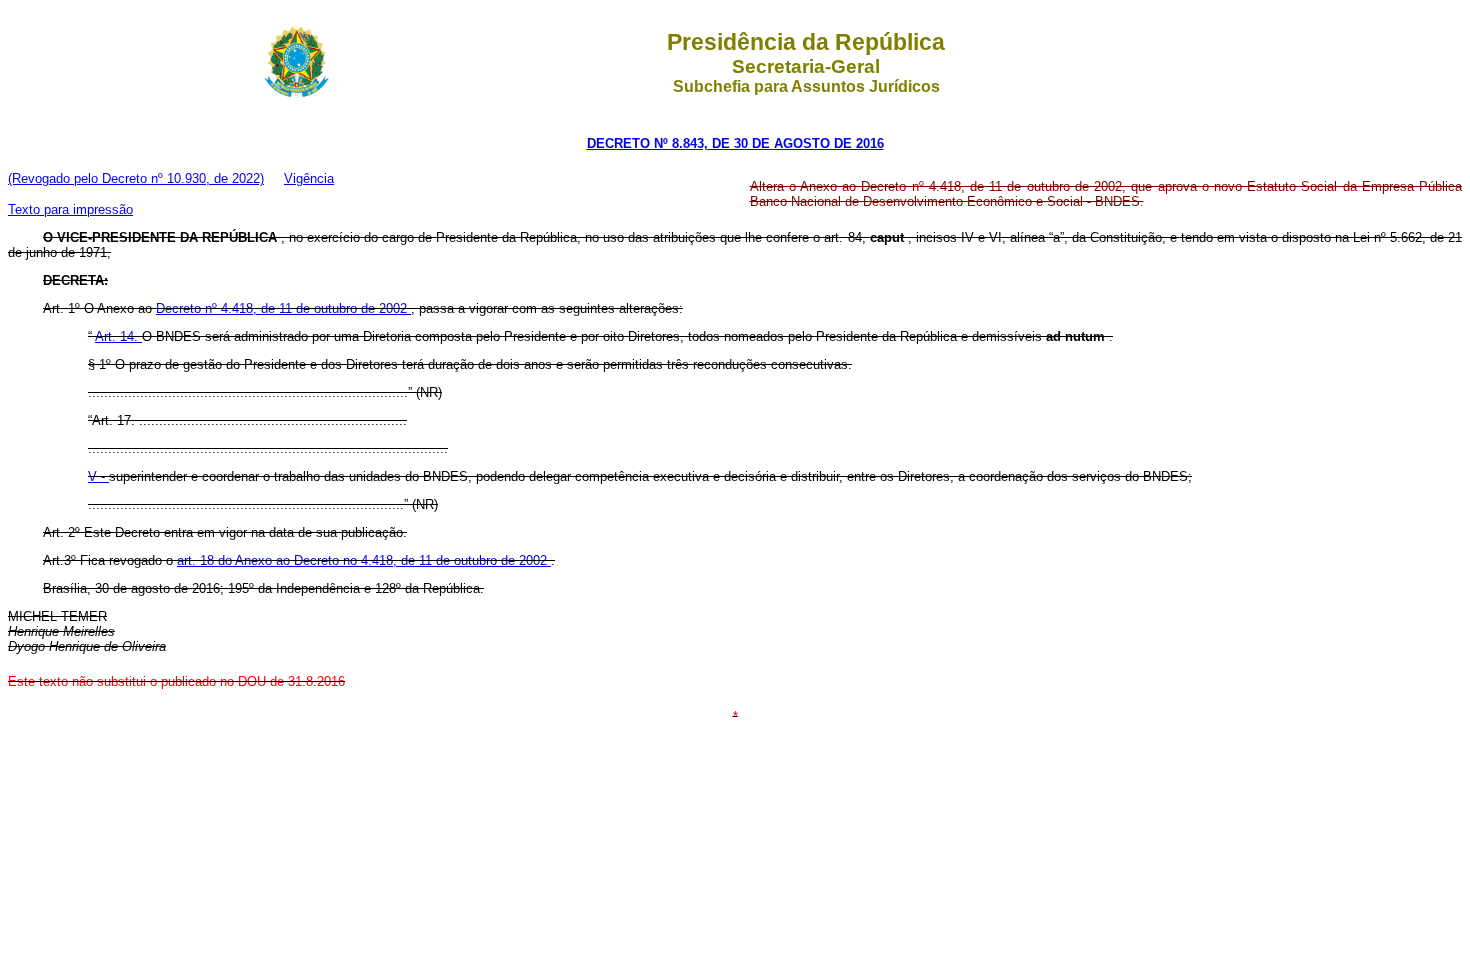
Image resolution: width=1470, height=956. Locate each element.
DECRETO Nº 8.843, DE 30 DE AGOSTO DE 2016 (735, 143)
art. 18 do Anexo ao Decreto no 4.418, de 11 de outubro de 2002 (364, 560)
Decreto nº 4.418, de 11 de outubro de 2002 (283, 308)
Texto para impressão (70, 209)
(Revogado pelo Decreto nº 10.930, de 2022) (136, 178)
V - (98, 476)
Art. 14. (118, 336)
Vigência (309, 178)
